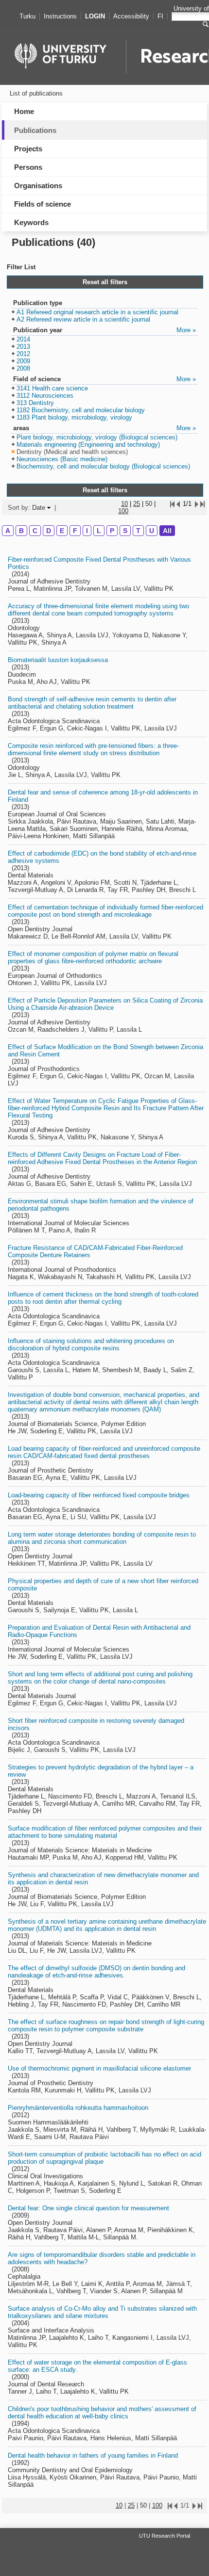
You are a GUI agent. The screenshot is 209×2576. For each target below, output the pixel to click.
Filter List (21, 267)
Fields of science (43, 204)
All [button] (167, 531)
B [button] (21, 531)
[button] (95, 313)
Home (24, 111)
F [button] (75, 531)
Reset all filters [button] (105, 282)
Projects (28, 149)
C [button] (35, 531)
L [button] (99, 531)
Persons (28, 167)
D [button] (49, 531)
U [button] (152, 531)
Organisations (38, 186)
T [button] (138, 531)
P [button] (112, 531)
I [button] (87, 531)
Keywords (31, 222)
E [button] (62, 531)
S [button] (125, 531)
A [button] (8, 531)
